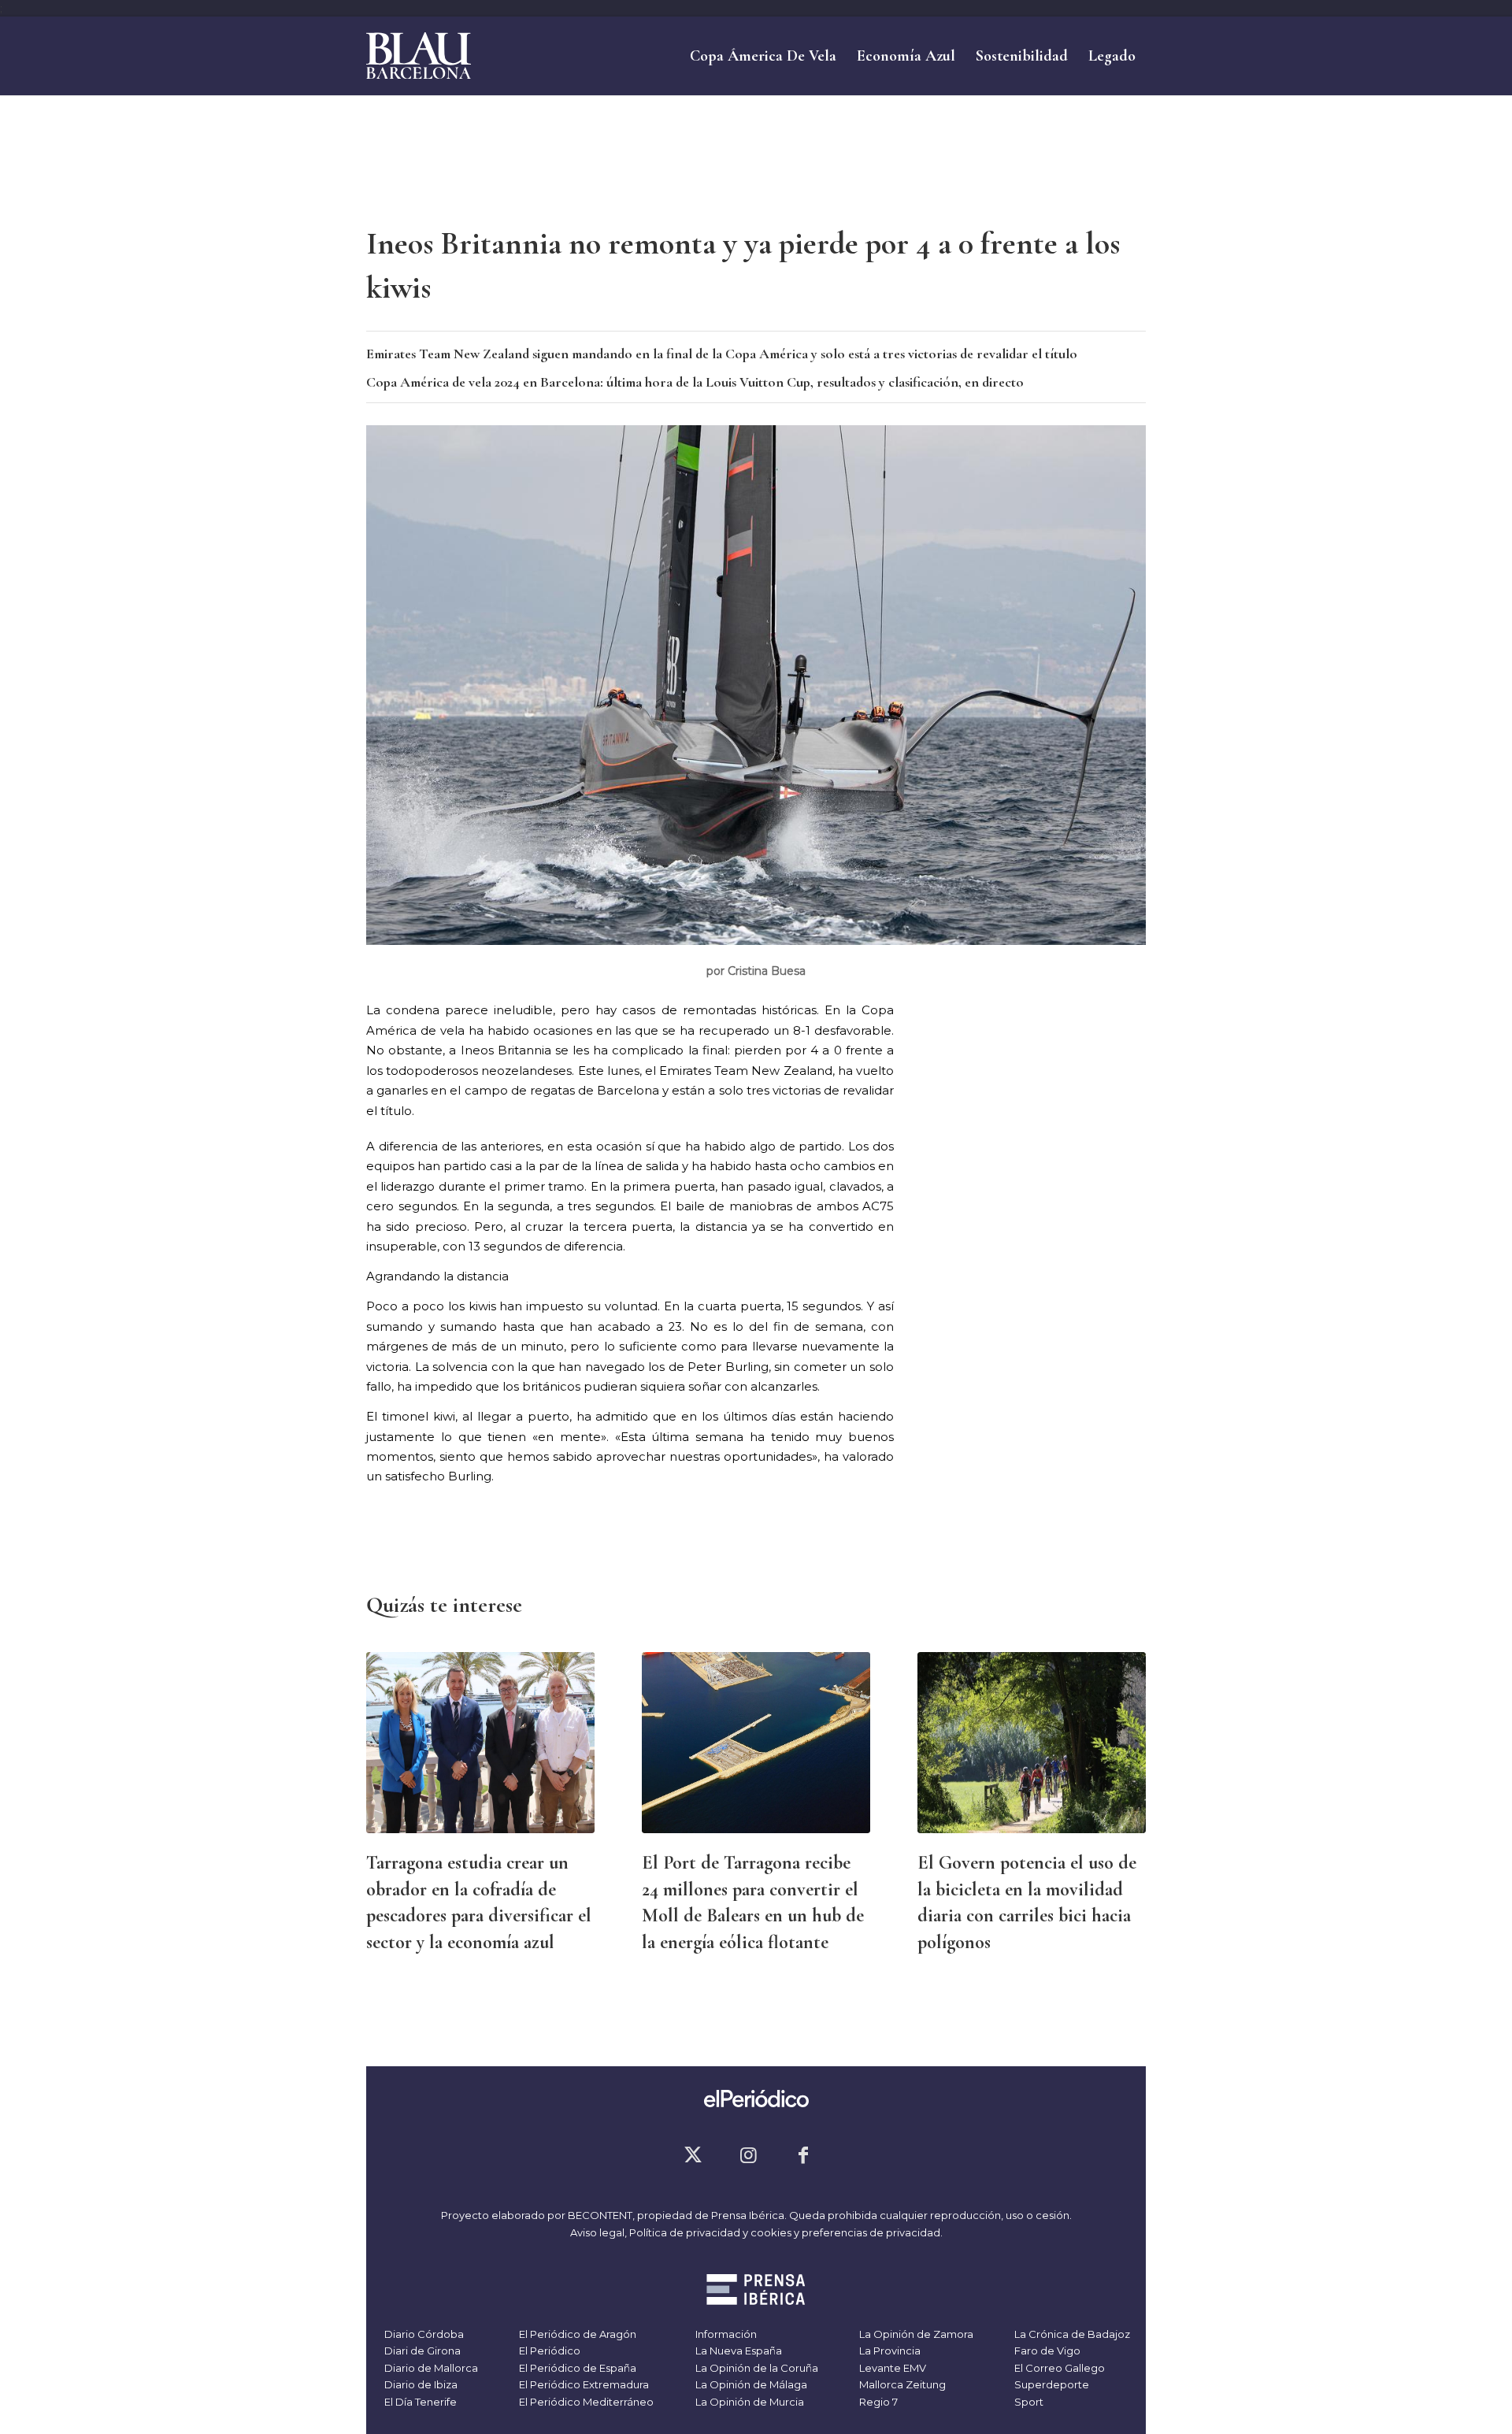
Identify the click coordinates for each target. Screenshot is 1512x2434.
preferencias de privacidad (871, 2232)
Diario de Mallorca (430, 2368)
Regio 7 (877, 2402)
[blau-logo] (419, 56)
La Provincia (889, 2351)
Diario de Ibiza (420, 2384)
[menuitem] (763, 56)
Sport (1028, 2402)
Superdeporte (1051, 2384)
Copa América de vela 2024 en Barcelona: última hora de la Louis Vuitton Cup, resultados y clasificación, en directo (695, 382)
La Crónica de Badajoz (1071, 2334)
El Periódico (548, 2351)
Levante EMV (891, 2368)
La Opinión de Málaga (750, 2384)
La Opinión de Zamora (915, 2334)
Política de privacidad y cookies (710, 2232)
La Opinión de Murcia (749, 2402)
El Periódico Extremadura (583, 2384)
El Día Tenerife (419, 2402)
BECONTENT (600, 2215)
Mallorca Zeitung (901, 2384)
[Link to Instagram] (748, 2155)
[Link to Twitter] (693, 2155)
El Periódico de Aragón (576, 2334)
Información (725, 2334)
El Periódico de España (576, 2368)
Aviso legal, (600, 2232)
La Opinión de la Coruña (756, 2368)
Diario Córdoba (423, 2334)
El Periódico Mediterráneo (585, 2402)
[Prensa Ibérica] (756, 2291)
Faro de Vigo (1046, 2351)
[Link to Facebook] (803, 2155)
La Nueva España (737, 2351)
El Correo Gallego (1058, 2368)
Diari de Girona (421, 2351)
